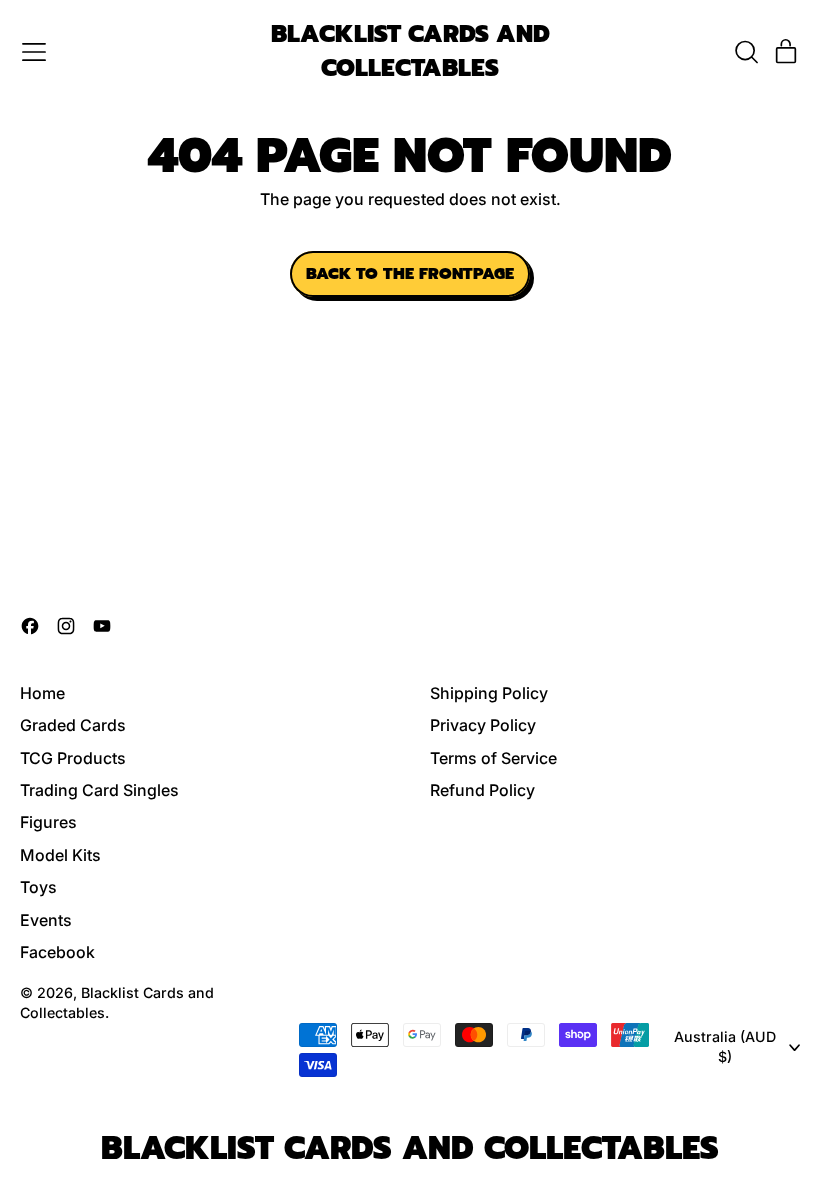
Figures (48, 822)
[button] (746, 52)
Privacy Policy (483, 725)
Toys (38, 887)
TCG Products (73, 758)
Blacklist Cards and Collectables (410, 51)
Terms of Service (493, 758)
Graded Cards (73, 725)
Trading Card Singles (99, 790)
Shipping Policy (489, 693)
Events (46, 920)
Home (42, 693)
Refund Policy (482, 790)
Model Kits (60, 855)
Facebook (57, 952)
